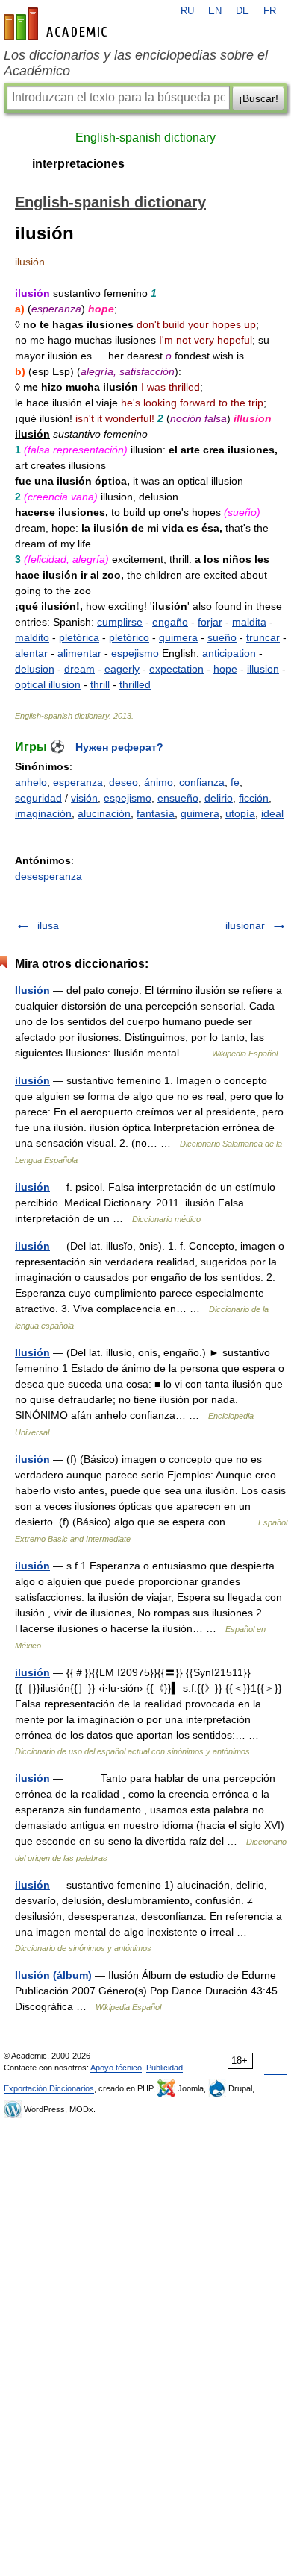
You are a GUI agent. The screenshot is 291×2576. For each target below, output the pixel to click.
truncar (263, 637)
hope (225, 669)
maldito (32, 637)
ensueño (178, 798)
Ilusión (32, 990)
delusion (35, 669)
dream (79, 669)
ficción (254, 798)
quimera (178, 637)
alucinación (104, 813)
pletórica (79, 637)
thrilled (135, 684)
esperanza (78, 782)
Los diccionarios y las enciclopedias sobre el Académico (136, 63)
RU (187, 11)
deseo (123, 782)
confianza (202, 782)
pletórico (129, 637)
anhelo (31, 782)
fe (235, 782)
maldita (249, 622)
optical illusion (48, 684)
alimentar (79, 653)
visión (84, 798)
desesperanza (48, 876)
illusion (263, 669)
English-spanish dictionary (145, 138)
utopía (240, 813)
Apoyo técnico (116, 2068)
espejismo (135, 653)
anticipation (229, 653)
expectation (176, 669)
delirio (219, 798)
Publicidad (165, 2068)
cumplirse (120, 622)
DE (242, 11)
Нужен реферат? (119, 747)
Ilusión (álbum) (53, 1975)
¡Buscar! (259, 98)
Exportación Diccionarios (49, 2088)
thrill (100, 684)
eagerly (122, 669)
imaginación (43, 813)
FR (270, 11)
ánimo (159, 782)
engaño (170, 622)
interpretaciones (78, 164)
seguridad (38, 798)
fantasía (156, 813)
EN (215, 11)
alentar (31, 653)
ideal (272, 813)
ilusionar (245, 925)
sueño (222, 637)
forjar (210, 622)
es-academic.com (57, 24)
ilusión (32, 1080)
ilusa (48, 925)
